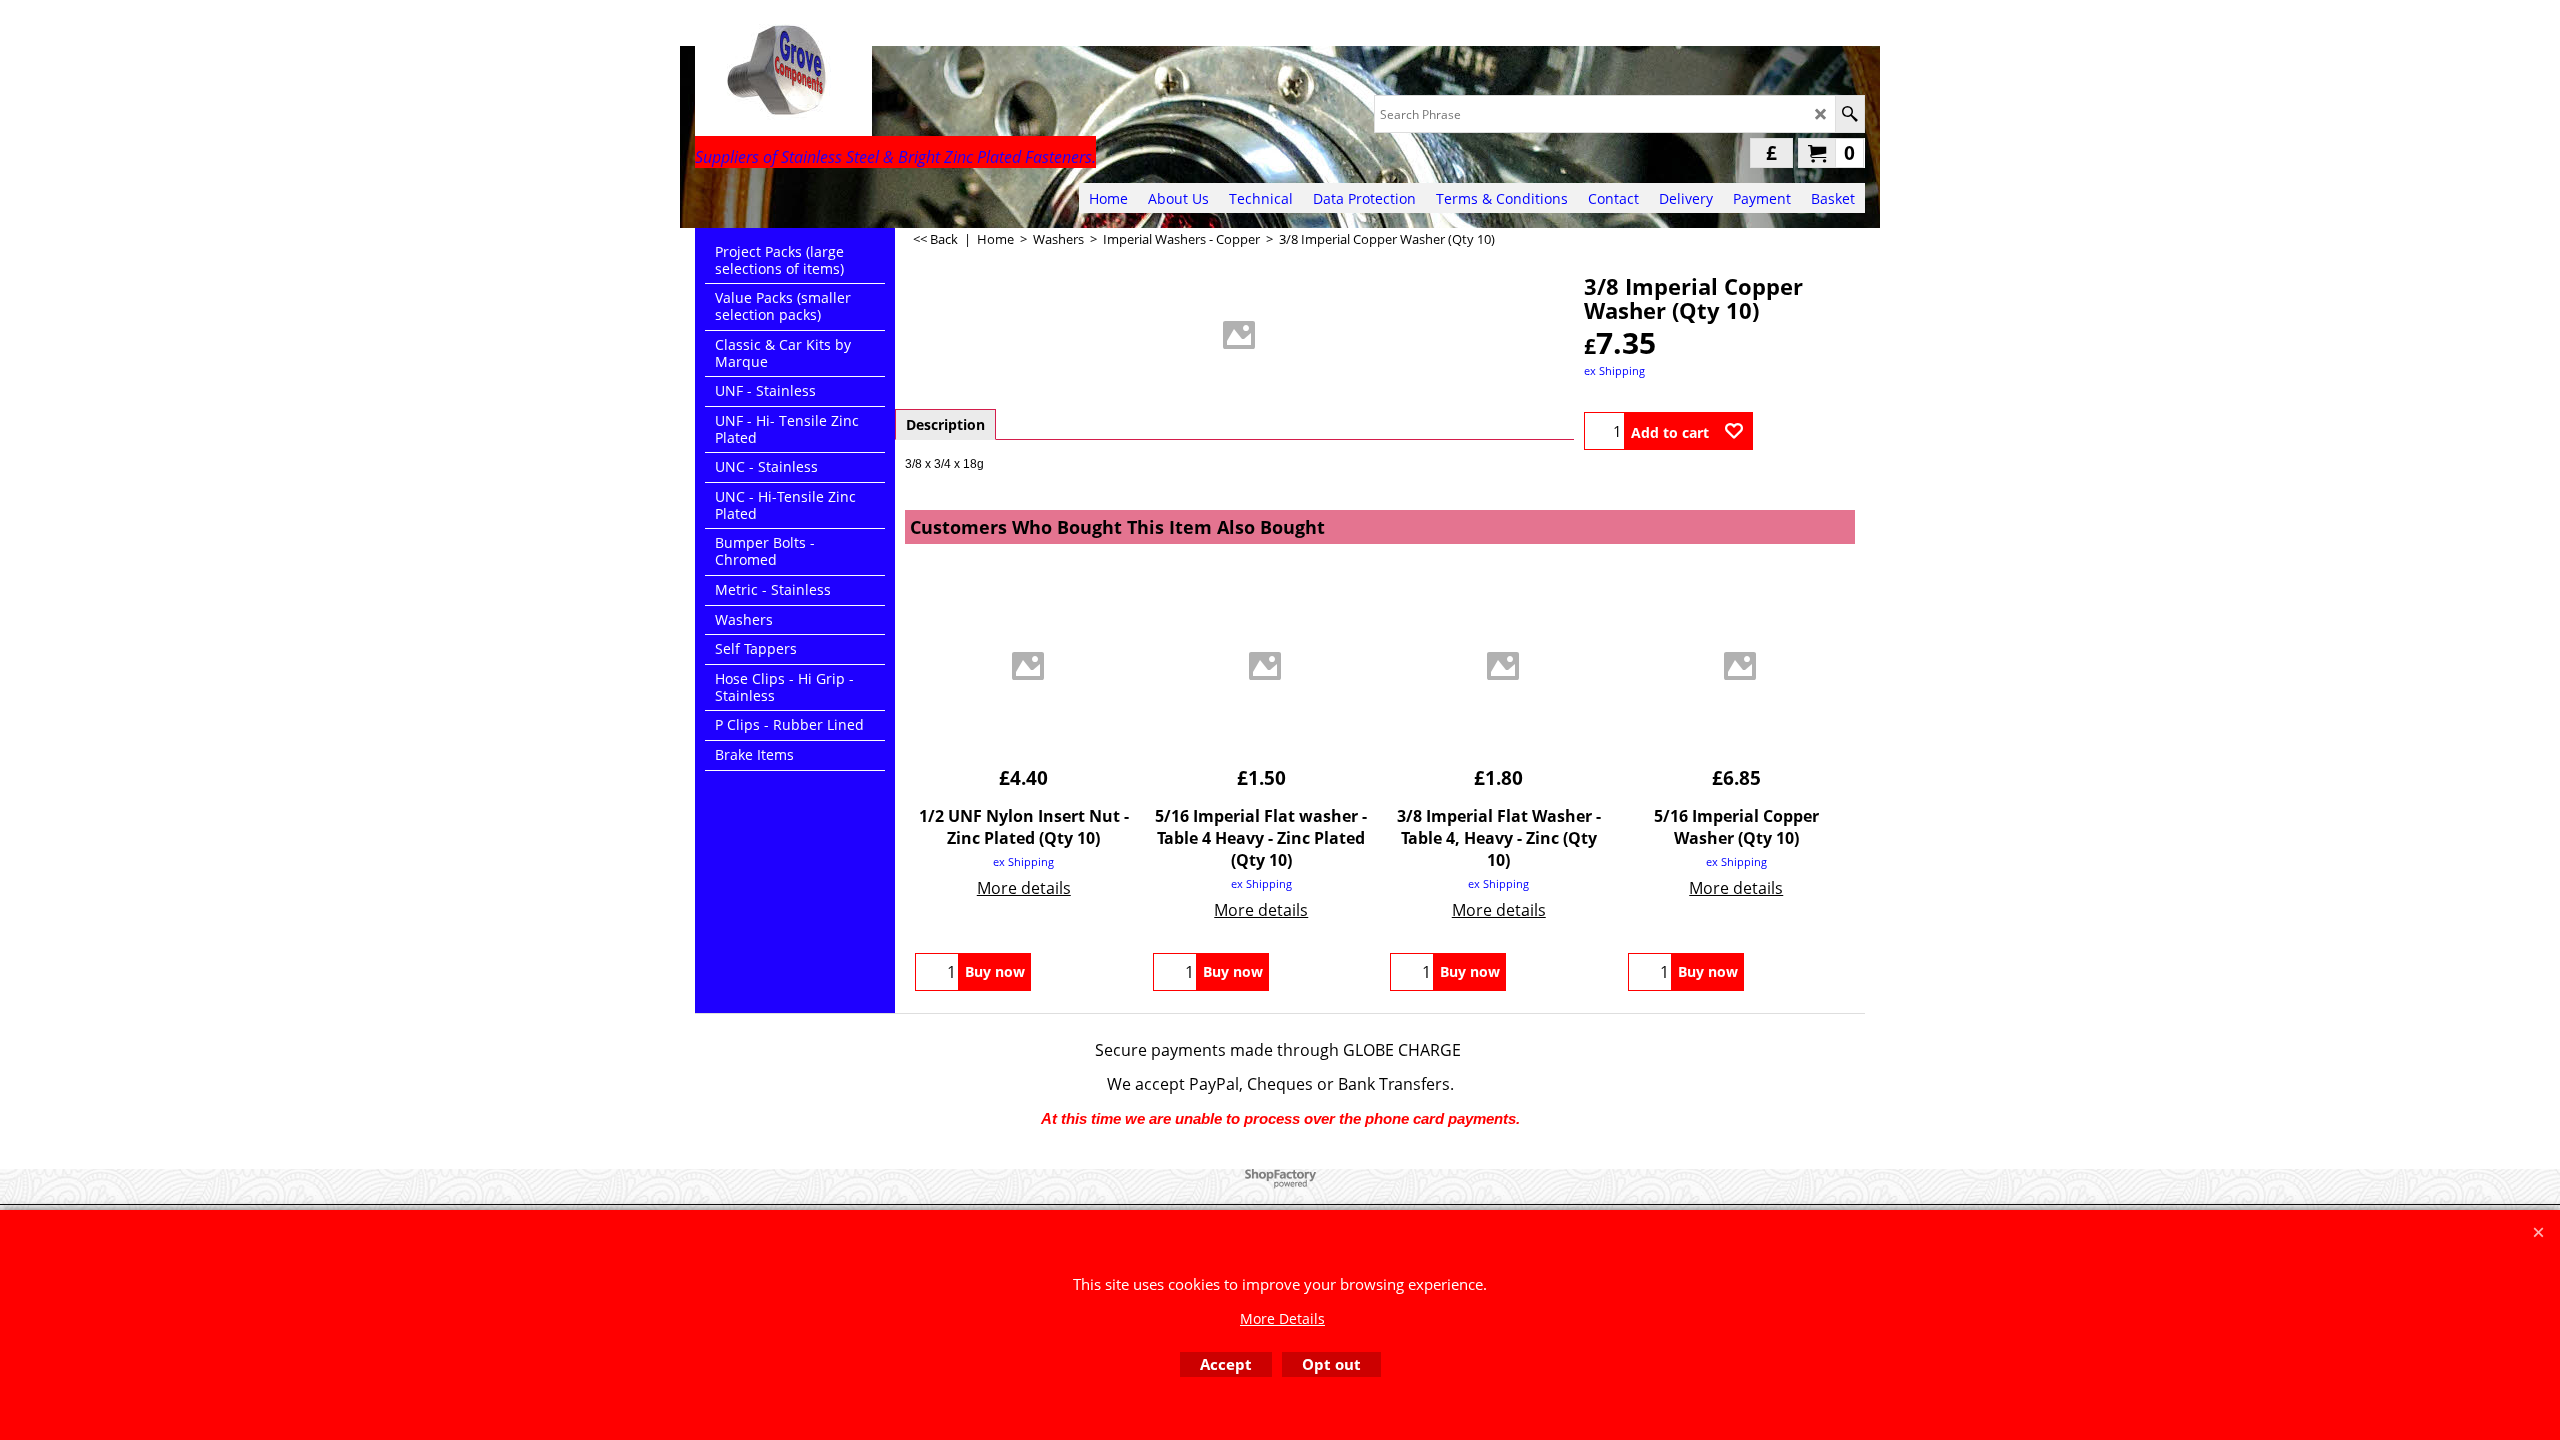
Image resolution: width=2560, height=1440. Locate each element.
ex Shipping (1614, 370)
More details (1024, 888)
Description (945, 424)
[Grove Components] (870, 76)
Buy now (995, 971)
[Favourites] (1734, 431)
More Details (1282, 1318)
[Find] (1849, 114)
